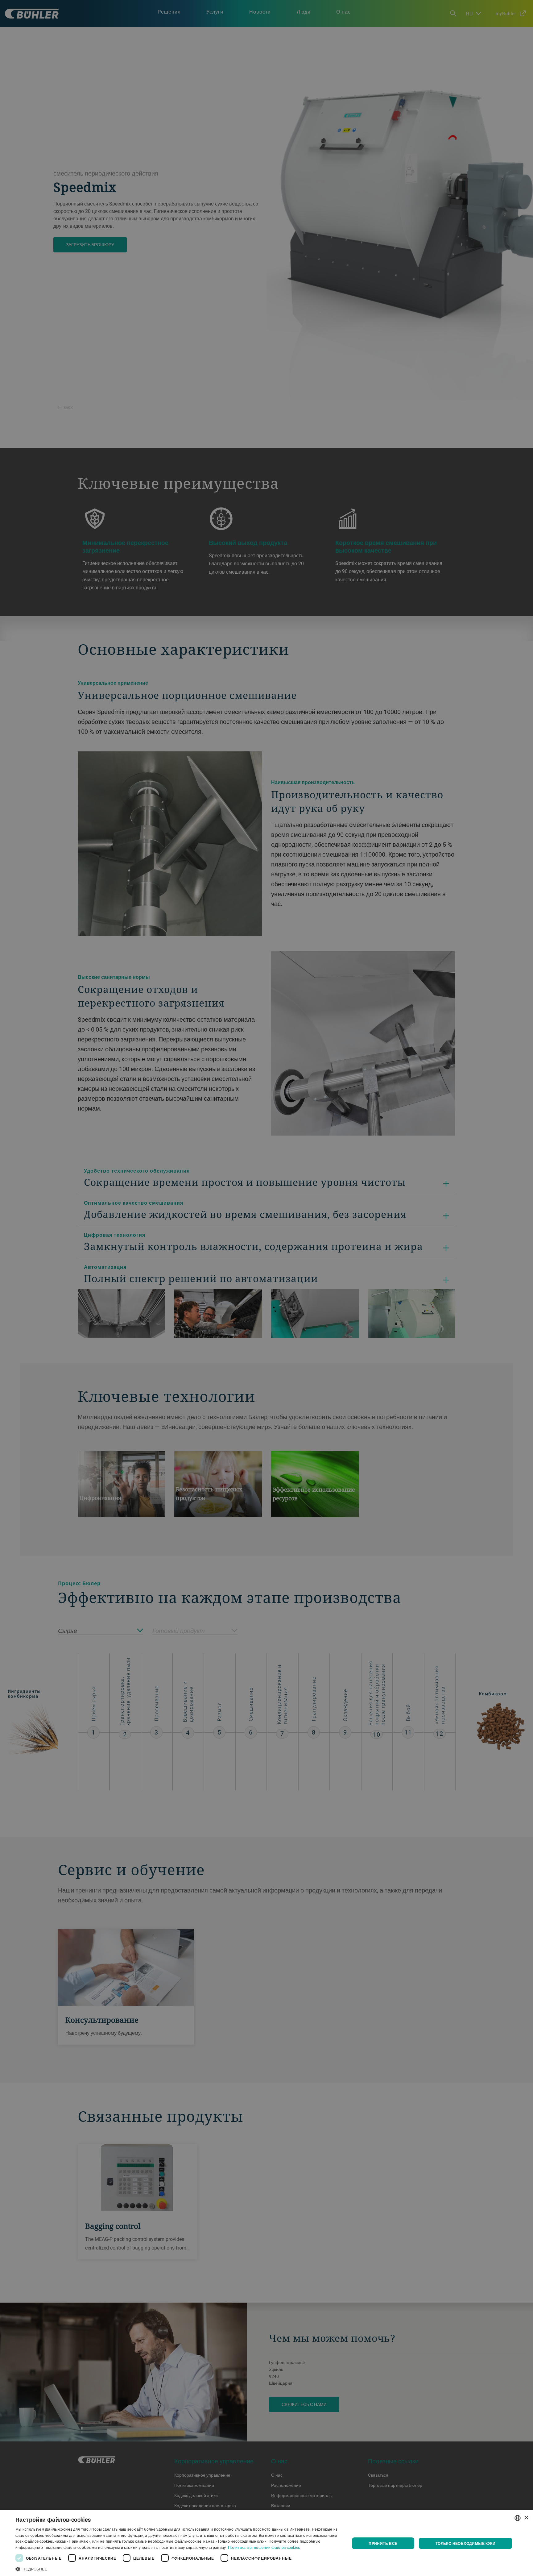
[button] (178, 2568)
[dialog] (266, 2543)
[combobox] (518, 2518)
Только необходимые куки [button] (465, 2543)
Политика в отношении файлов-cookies (264, 2547)
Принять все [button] (383, 2543)
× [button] (526, 2518)
